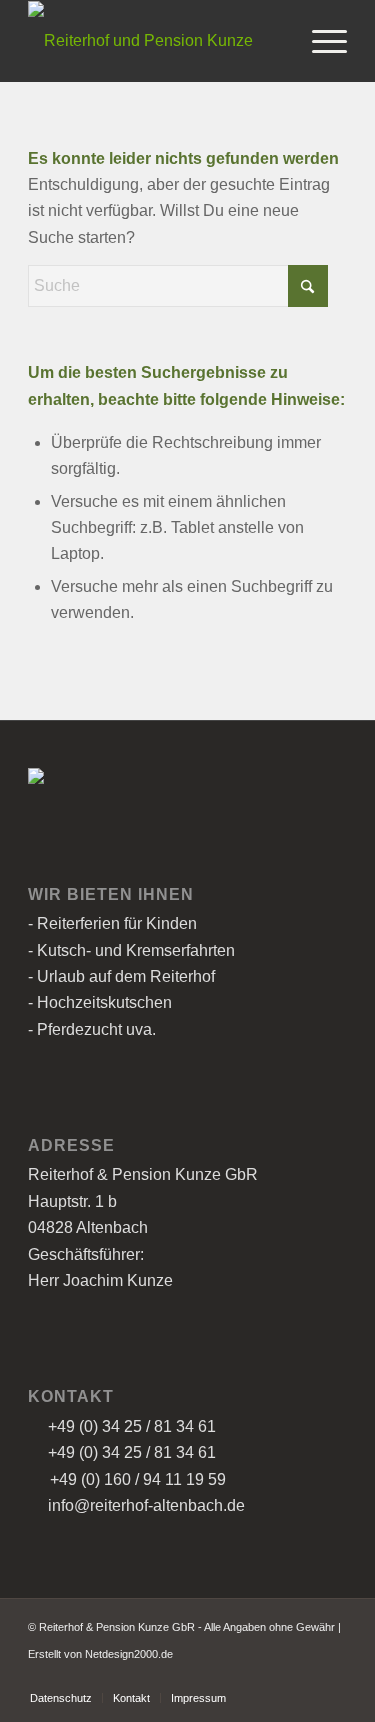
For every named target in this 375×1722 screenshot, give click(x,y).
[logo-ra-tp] (155, 41)
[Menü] (319, 41)
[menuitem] (319, 41)
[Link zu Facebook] (302, 1677)
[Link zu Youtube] (332, 1677)
